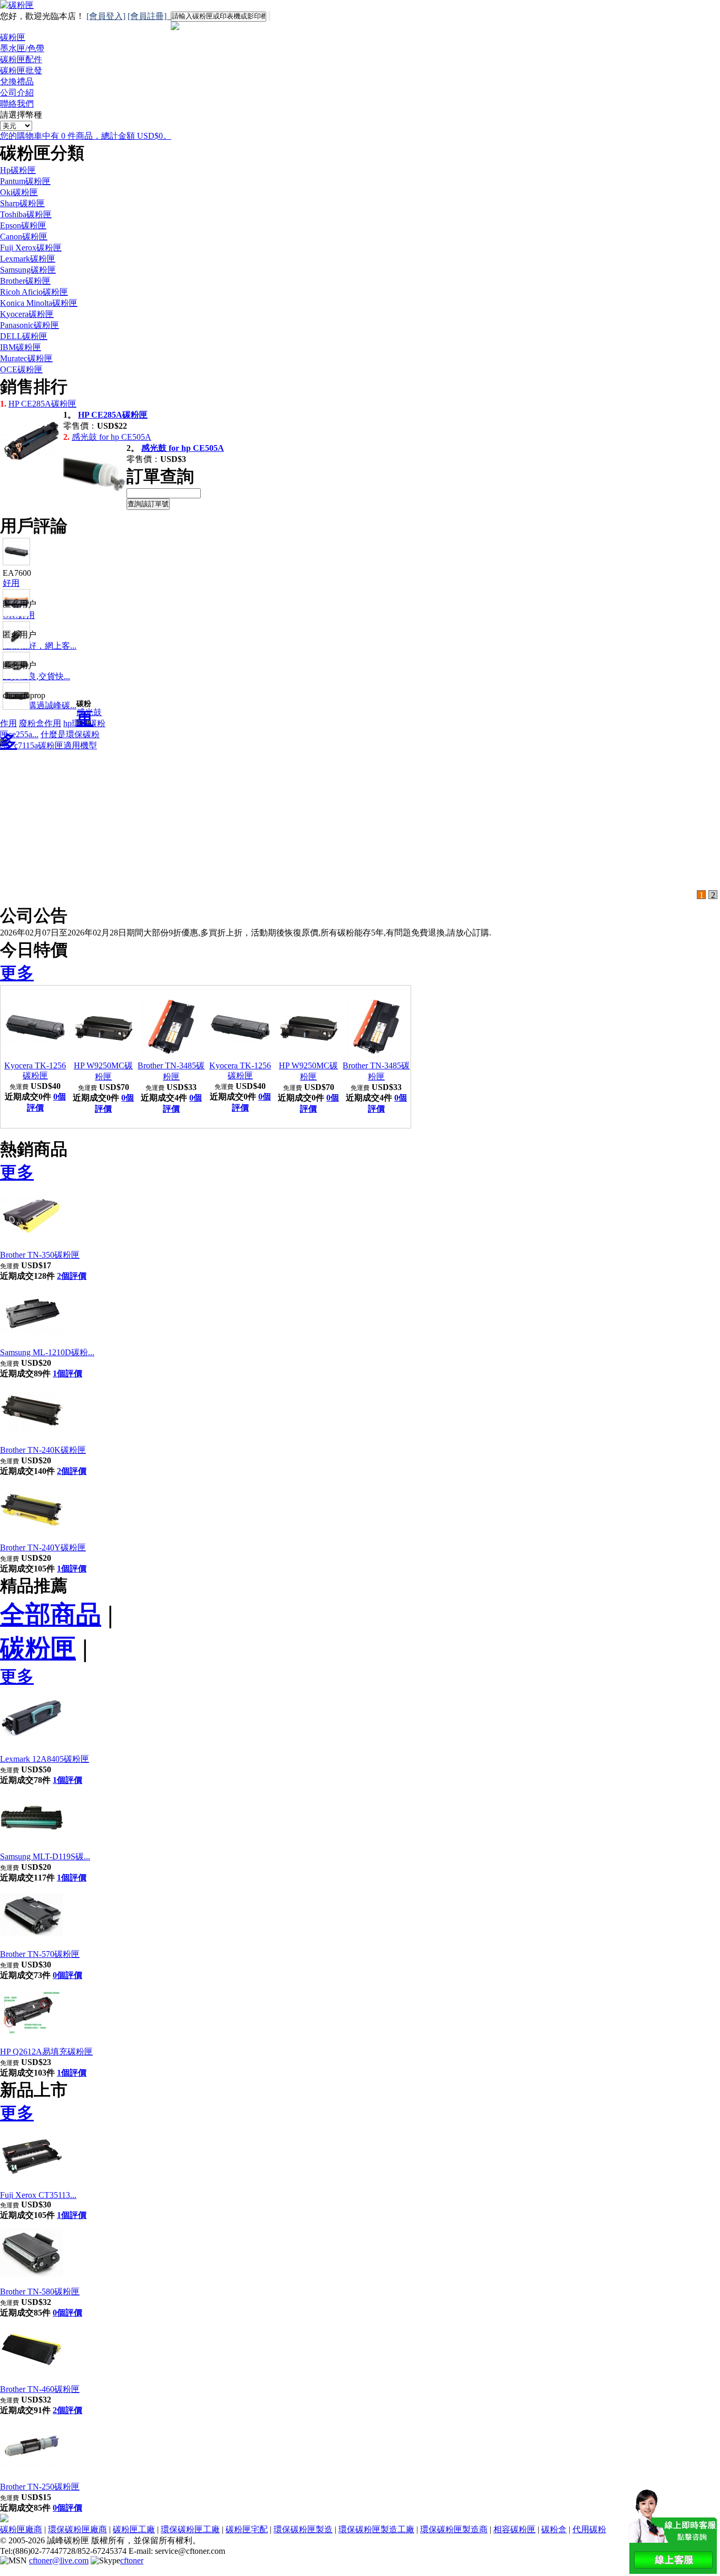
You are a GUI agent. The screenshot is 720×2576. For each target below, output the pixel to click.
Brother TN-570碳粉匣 (40, 1954)
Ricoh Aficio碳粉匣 (34, 292)
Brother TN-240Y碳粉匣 (43, 1547)
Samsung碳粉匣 (28, 270)
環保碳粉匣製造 (303, 2529)
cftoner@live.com (59, 2560)
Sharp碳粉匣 (22, 203)
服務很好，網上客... (40, 646)
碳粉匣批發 (21, 70)
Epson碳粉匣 (23, 225)
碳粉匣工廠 (134, 2529)
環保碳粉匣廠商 (77, 2529)
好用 (11, 583)
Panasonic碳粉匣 (30, 325)
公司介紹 (17, 93)
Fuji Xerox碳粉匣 (31, 248)
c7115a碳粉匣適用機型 (56, 745)
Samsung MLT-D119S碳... (45, 1856)
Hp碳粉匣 (18, 170)
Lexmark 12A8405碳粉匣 (45, 1759)
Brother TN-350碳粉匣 (40, 1255)
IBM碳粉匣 (21, 347)
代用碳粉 (589, 2529)
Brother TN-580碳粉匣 (40, 2292)
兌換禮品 (17, 81)
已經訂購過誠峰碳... (40, 705)
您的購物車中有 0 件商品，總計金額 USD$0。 (86, 136)
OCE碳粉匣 (21, 369)
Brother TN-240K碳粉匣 (43, 1450)
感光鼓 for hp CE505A (111, 437)
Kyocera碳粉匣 (27, 314)
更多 (17, 973)
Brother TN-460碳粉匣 (40, 2389)
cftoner (132, 2560)
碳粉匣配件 (21, 59)
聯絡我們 (17, 104)
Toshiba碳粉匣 (26, 214)
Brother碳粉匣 (25, 281)
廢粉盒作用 (40, 723)
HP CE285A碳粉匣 (42, 404)
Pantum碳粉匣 (25, 181)
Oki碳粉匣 (19, 192)
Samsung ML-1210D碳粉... (47, 1352)
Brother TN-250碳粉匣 (40, 2487)
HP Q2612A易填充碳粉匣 (46, 2052)
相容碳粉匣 (514, 2529)
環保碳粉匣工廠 (190, 2529)
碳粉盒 (554, 2529)
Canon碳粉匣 (24, 237)
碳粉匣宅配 (247, 2529)
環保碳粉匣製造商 (454, 2529)
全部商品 (51, 1614)
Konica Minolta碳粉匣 (39, 303)
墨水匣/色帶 (22, 48)
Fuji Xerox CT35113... (38, 2195)
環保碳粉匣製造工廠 (376, 2529)
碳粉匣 (13, 37)
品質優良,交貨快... (36, 676)
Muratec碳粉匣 (26, 358)
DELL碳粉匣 (24, 336)
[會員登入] (106, 16)
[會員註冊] (149, 16)
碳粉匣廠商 (21, 2529)
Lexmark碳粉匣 (28, 259)
